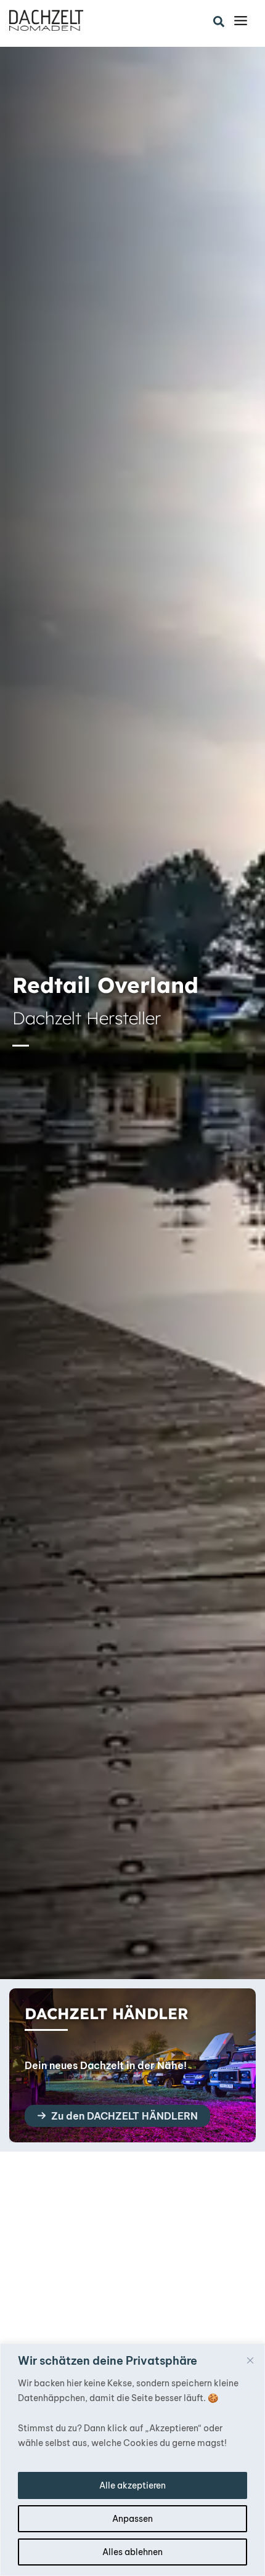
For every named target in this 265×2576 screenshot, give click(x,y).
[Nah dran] (250, 2360)
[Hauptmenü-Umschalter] (241, 21)
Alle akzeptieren (132, 2485)
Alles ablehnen (132, 2552)
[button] (219, 22)
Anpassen (132, 2519)
